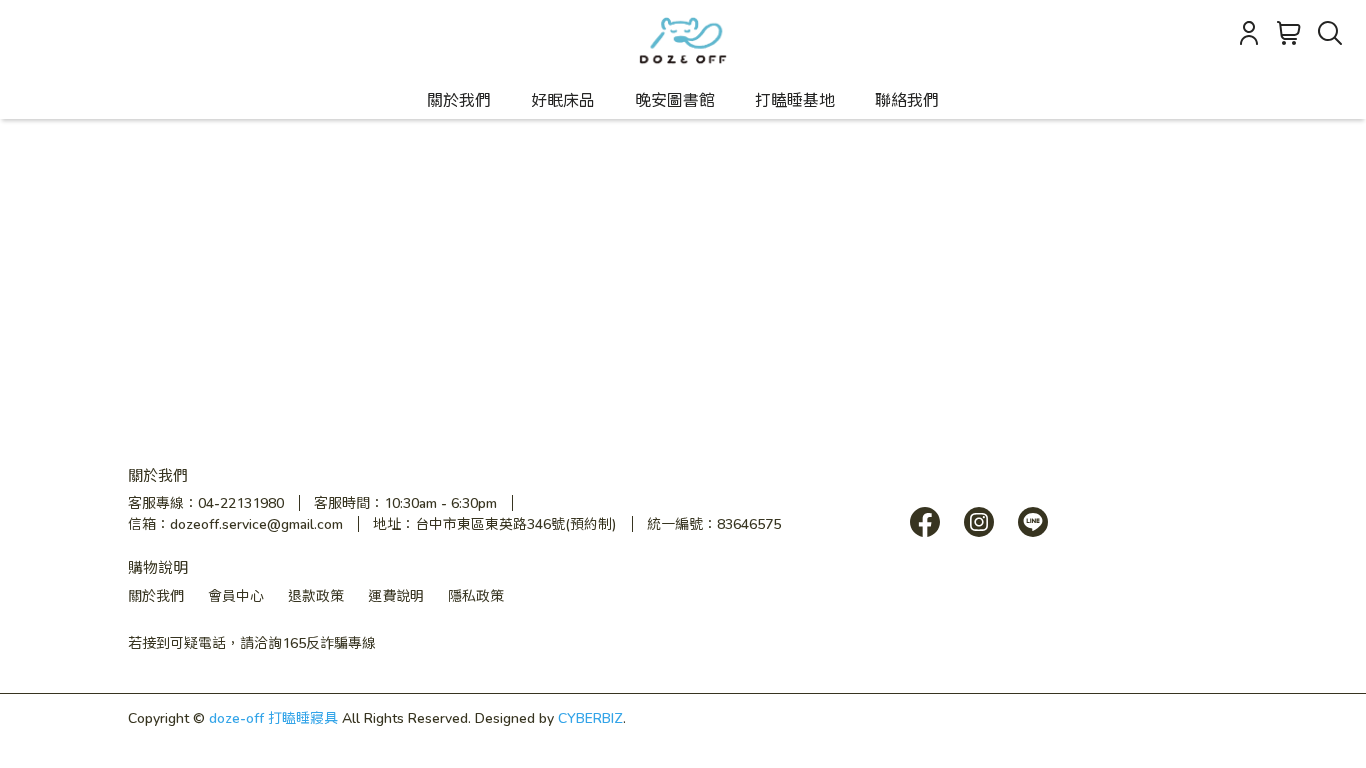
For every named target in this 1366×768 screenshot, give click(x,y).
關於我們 (459, 99)
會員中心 (236, 595)
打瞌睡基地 (795, 99)
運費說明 (396, 595)
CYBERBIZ (590, 717)
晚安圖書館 (675, 99)
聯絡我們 (907, 99)
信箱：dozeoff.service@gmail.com (235, 523)
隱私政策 (476, 595)
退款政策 (316, 595)
